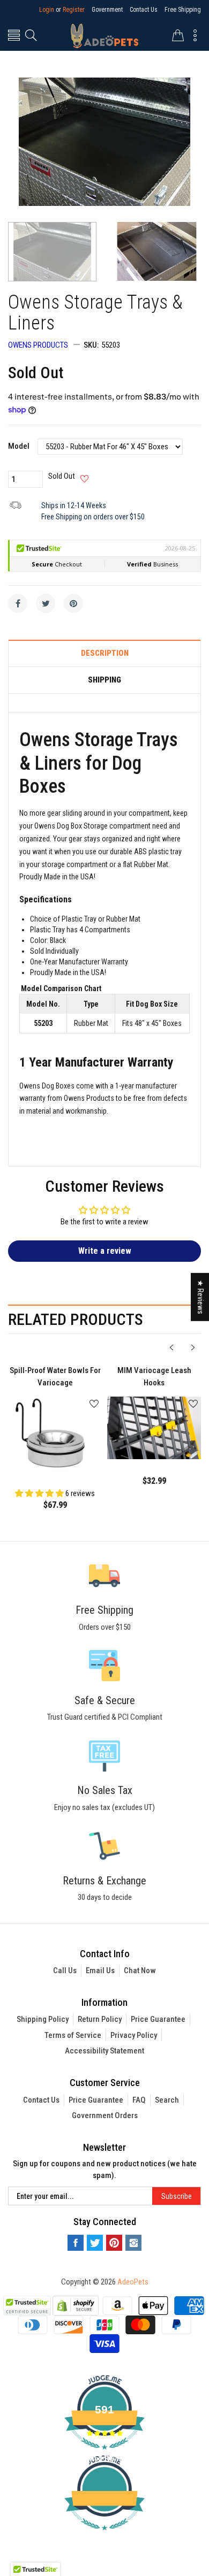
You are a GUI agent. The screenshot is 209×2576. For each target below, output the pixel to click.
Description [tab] (105, 653)
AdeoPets (133, 2282)
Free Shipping (183, 10)
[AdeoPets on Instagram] (133, 2243)
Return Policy (100, 2019)
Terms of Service (73, 2035)
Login (47, 10)
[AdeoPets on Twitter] (95, 2243)
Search (167, 2100)
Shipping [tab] (104, 680)
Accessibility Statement (104, 2051)
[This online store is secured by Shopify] (76, 2305)
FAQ (139, 2100)
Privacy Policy (134, 2035)
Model (19, 446)
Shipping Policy (43, 2019)
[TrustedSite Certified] (27, 2306)
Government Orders (105, 2115)
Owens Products (38, 345)
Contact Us (144, 10)
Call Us (65, 1971)
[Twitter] (46, 603)
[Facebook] (18, 603)
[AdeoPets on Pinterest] (114, 2243)
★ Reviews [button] (200, 1297)
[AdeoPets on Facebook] (76, 2243)
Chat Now (140, 1971)
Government (107, 10)
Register (74, 10)
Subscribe (177, 2196)
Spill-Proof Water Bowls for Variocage (55, 1377)
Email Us (100, 1971)
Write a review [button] (105, 1251)
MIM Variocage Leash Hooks (154, 1377)
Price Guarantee (158, 2019)
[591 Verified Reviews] (104, 2536)
